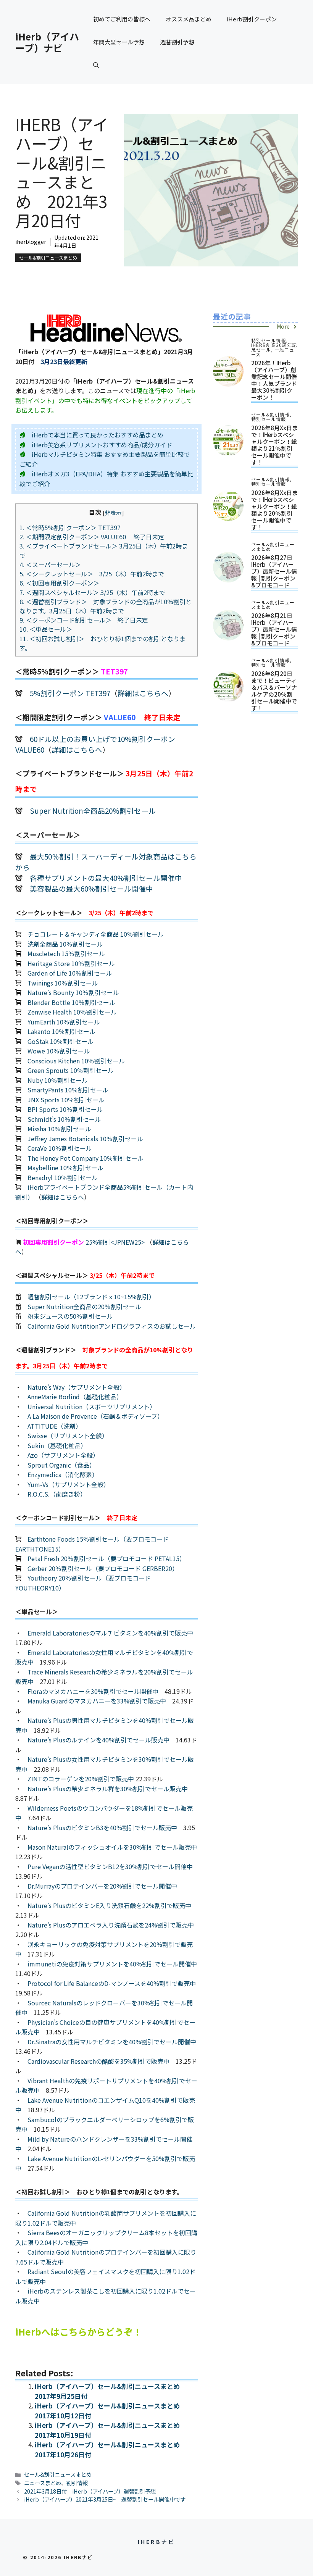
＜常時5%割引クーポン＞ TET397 (73, 527)
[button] (96, 65)
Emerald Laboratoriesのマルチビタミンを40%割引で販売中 (110, 1633)
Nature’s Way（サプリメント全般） (77, 1387)
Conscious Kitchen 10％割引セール (76, 1061)
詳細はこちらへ (143, 693)
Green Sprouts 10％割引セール (71, 1070)
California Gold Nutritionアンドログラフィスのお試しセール (112, 1326)
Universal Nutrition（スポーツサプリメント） (92, 1407)
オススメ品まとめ (189, 19)
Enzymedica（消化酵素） (63, 1474)
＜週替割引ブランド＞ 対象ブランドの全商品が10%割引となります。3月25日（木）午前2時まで (106, 606)
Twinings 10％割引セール (63, 983)
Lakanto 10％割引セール (61, 1031)
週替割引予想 (177, 42)
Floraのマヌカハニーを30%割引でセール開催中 (93, 1691)
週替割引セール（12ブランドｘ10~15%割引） (91, 1297)
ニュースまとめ (43, 2483)
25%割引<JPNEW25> (115, 1242)
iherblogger (31, 242)
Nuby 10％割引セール (58, 1080)
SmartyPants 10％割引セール (68, 1090)
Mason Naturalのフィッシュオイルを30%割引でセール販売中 (112, 1847)
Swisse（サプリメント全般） (68, 1436)
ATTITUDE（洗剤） (55, 1426)
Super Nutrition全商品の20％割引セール (84, 1307)
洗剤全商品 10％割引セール (65, 944)
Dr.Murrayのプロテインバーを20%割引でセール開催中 (102, 1886)
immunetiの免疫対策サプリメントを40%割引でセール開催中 (112, 1964)
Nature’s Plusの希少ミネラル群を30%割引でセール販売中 (108, 1789)
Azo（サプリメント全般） (63, 1455)
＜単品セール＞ (46, 629)
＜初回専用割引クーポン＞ (62, 583)
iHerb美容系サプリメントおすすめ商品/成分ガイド (102, 445)
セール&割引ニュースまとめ (48, 257)
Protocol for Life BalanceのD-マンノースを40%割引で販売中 (112, 1983)
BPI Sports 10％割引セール (65, 1109)
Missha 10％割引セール (59, 1129)
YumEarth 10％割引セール (64, 1022)
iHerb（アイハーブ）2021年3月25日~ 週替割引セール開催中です (105, 2499)
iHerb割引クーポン (252, 19)
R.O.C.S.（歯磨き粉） (57, 1494)
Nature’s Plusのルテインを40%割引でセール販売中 (98, 1740)
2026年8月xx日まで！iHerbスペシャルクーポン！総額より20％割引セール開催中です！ (274, 510)
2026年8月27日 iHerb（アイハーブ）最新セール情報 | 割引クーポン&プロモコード (274, 571)
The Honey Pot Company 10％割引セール (86, 1158)
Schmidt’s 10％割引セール (64, 1119)
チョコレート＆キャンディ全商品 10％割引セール (96, 934)
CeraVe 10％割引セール (60, 1148)
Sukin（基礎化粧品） (57, 1445)
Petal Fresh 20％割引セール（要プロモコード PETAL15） (106, 1558)
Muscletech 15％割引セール (66, 953)
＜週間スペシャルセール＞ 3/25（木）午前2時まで (92, 592)
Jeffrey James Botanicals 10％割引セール (85, 1139)
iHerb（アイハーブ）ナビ (47, 42)
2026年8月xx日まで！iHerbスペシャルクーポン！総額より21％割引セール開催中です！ (274, 445)
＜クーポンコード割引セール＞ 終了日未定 (84, 620)
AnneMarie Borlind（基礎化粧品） (75, 1397)
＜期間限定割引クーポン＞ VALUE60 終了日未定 (92, 537)
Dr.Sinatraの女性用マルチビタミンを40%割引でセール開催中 (112, 2042)
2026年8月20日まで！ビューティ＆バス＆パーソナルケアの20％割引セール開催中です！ (274, 691)
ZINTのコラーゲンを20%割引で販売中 (81, 1779)
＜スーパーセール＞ (50, 565)
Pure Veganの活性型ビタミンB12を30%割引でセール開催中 (110, 1866)
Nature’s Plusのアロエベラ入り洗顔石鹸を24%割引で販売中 (111, 1925)
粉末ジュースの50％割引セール (70, 1316)
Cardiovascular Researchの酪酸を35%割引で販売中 (98, 2061)
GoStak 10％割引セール (61, 1041)
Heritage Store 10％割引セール (71, 963)
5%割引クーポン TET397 (70, 693)
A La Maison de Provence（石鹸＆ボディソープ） (95, 1416)
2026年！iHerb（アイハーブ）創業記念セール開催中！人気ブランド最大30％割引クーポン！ (274, 380)
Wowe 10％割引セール (59, 1051)
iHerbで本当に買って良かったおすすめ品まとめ (98, 435)
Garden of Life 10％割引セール (70, 973)
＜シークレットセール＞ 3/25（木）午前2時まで (92, 574)
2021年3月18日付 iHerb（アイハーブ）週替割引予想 (90, 2491)
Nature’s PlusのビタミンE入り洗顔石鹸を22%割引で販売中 (109, 1905)
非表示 (113, 512)
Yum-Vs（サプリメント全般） (69, 1484)
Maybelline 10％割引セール (65, 1168)
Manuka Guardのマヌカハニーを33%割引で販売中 (97, 1701)
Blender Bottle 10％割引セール (71, 1002)
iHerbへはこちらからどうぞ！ (79, 2332)
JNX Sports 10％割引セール (66, 1100)
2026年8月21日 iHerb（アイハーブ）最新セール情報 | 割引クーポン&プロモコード (274, 629)
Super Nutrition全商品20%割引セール (93, 811)
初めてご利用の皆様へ (122, 19)
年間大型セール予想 (119, 42)
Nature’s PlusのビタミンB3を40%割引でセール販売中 (102, 1828)
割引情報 (77, 2483)
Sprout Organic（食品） (61, 1465)
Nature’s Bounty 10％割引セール (73, 992)
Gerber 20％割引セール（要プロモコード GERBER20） (103, 1568)
